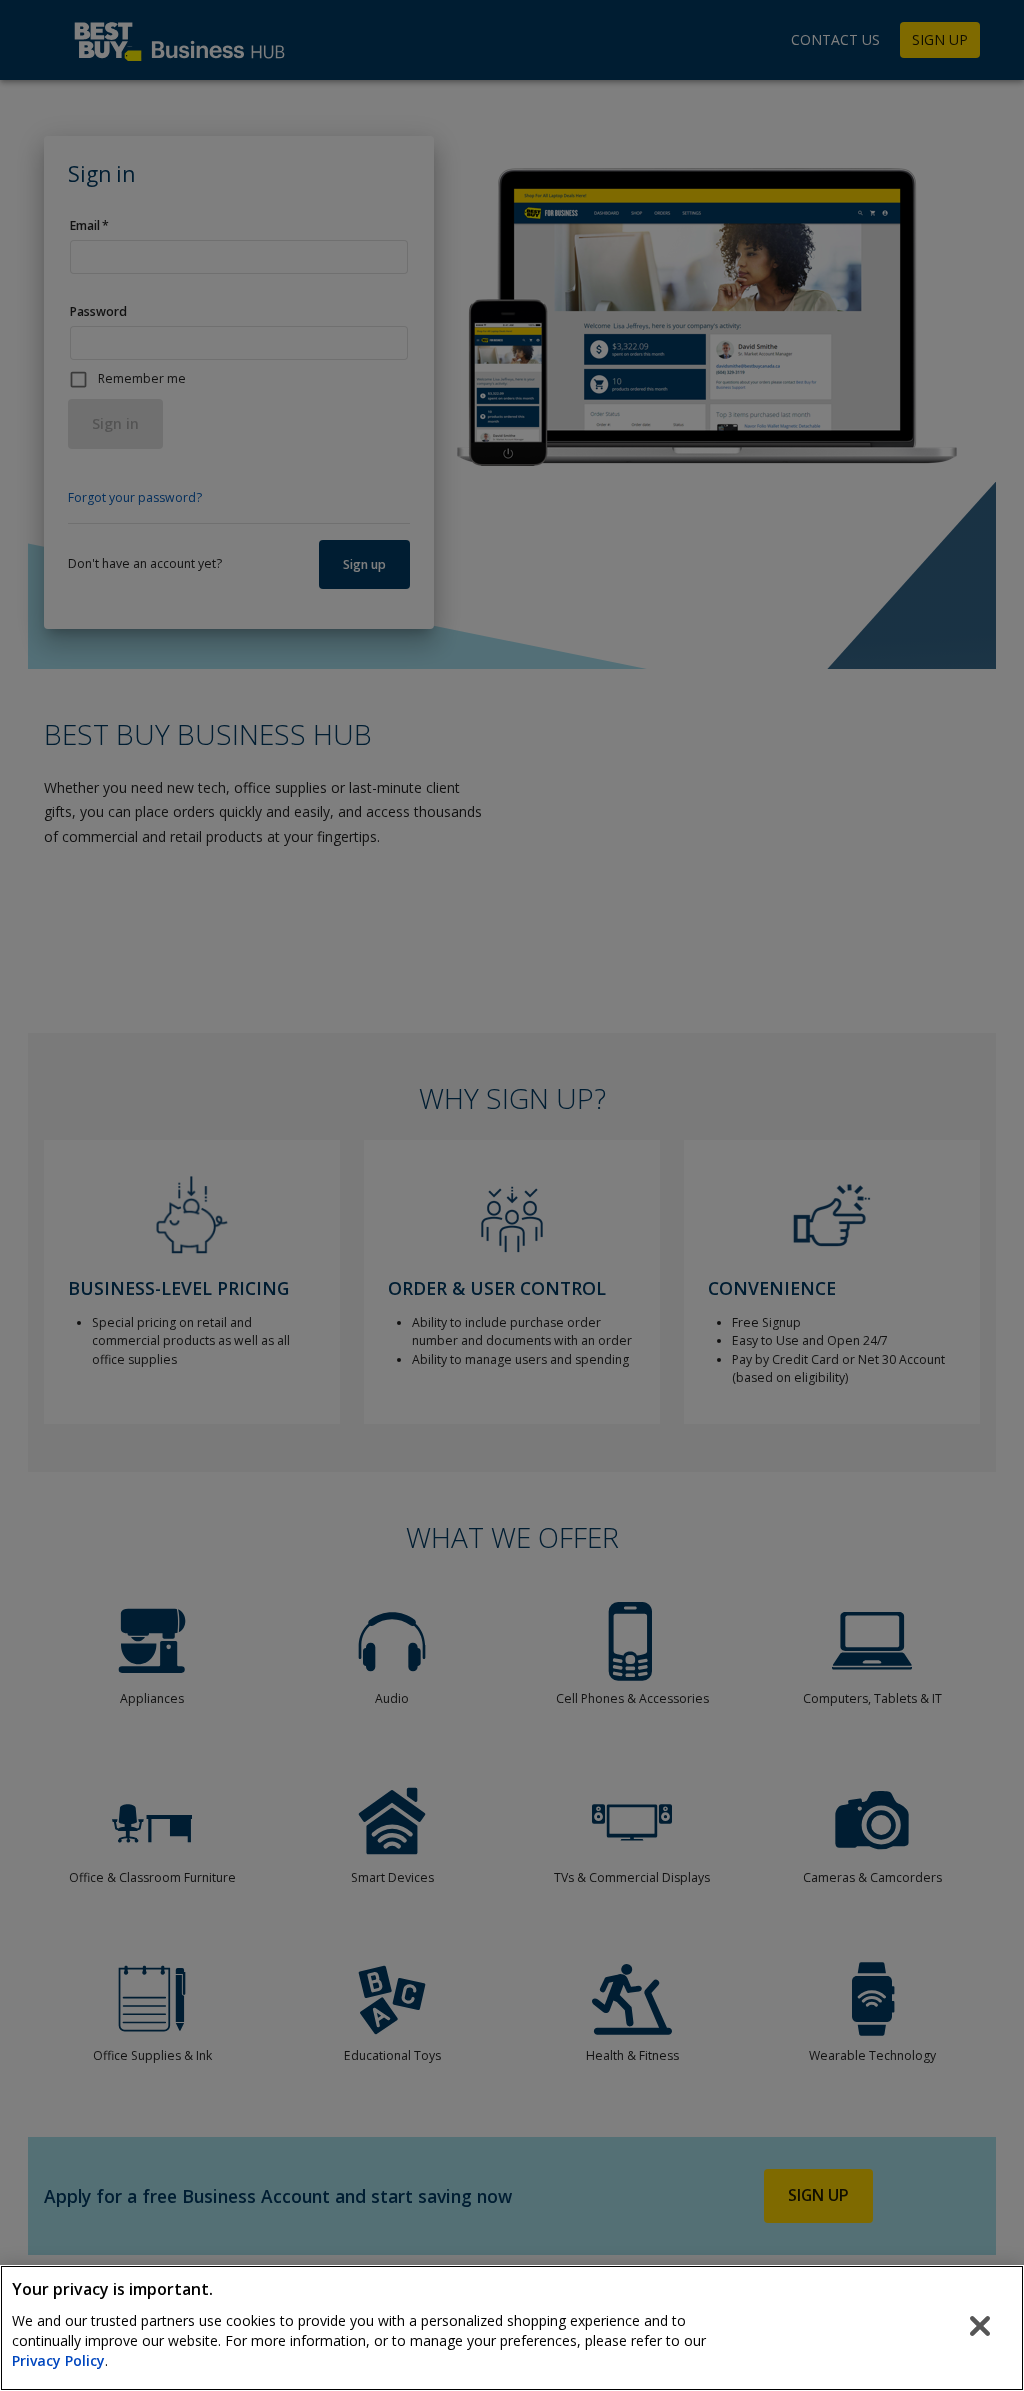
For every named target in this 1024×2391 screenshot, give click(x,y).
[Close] (980, 2326)
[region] (512, 2328)
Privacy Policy (58, 2360)
